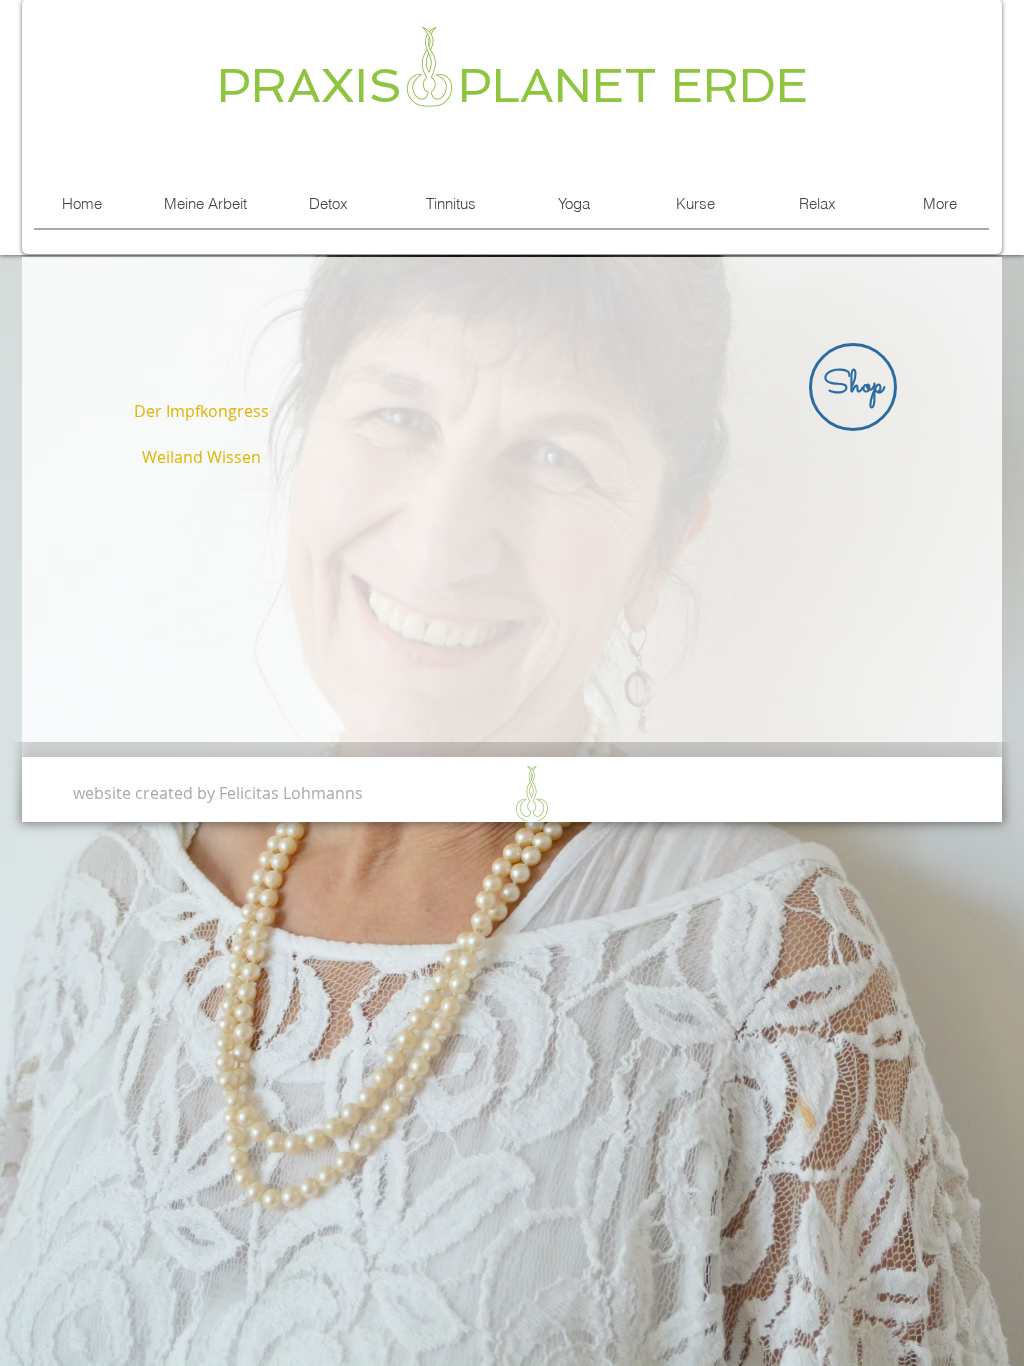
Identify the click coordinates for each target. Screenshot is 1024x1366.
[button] (853, 387)
